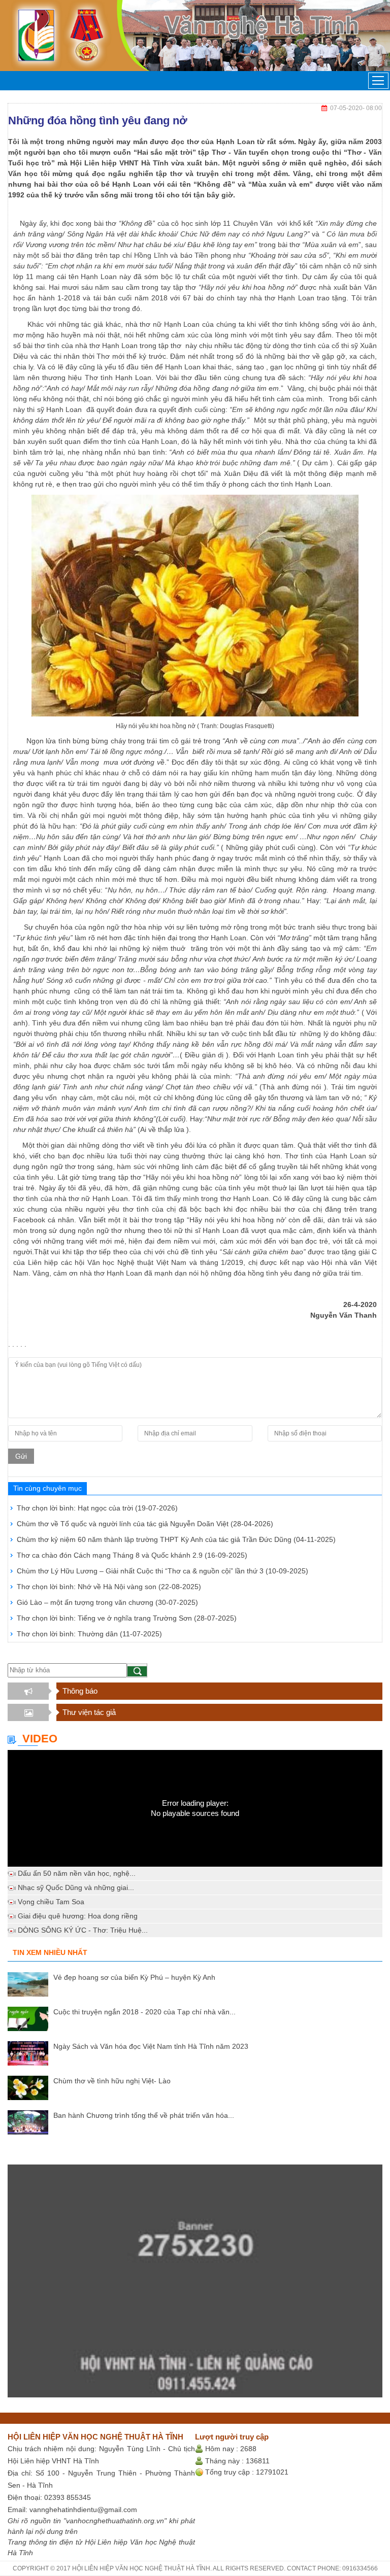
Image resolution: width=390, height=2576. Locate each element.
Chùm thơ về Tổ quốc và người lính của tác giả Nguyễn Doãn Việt (145, 1524)
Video (40, 1739)
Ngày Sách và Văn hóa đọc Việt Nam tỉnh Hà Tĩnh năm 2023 (151, 2046)
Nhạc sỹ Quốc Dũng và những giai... (76, 1887)
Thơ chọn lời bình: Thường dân (89, 1634)
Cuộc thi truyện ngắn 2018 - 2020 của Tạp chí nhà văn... (144, 2012)
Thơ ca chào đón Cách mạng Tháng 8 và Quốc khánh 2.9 (132, 1555)
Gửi (21, 1456)
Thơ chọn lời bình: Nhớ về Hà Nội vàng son (109, 1587)
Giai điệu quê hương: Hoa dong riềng (78, 1916)
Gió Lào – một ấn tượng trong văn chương (107, 1602)
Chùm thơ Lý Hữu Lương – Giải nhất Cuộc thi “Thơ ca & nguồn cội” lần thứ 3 (162, 1571)
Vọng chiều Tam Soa (51, 1902)
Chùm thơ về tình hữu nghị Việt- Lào (112, 2081)
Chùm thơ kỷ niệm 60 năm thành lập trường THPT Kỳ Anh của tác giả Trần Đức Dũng (176, 1539)
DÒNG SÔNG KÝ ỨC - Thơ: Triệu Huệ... (83, 1930)
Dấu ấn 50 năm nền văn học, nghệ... (77, 1873)
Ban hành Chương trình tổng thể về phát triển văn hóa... (144, 2115)
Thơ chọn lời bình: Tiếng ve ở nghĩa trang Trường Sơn (127, 1618)
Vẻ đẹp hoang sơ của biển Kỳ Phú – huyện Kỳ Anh (134, 1977)
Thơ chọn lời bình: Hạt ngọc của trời (97, 1508)
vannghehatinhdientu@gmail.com (83, 2510)
